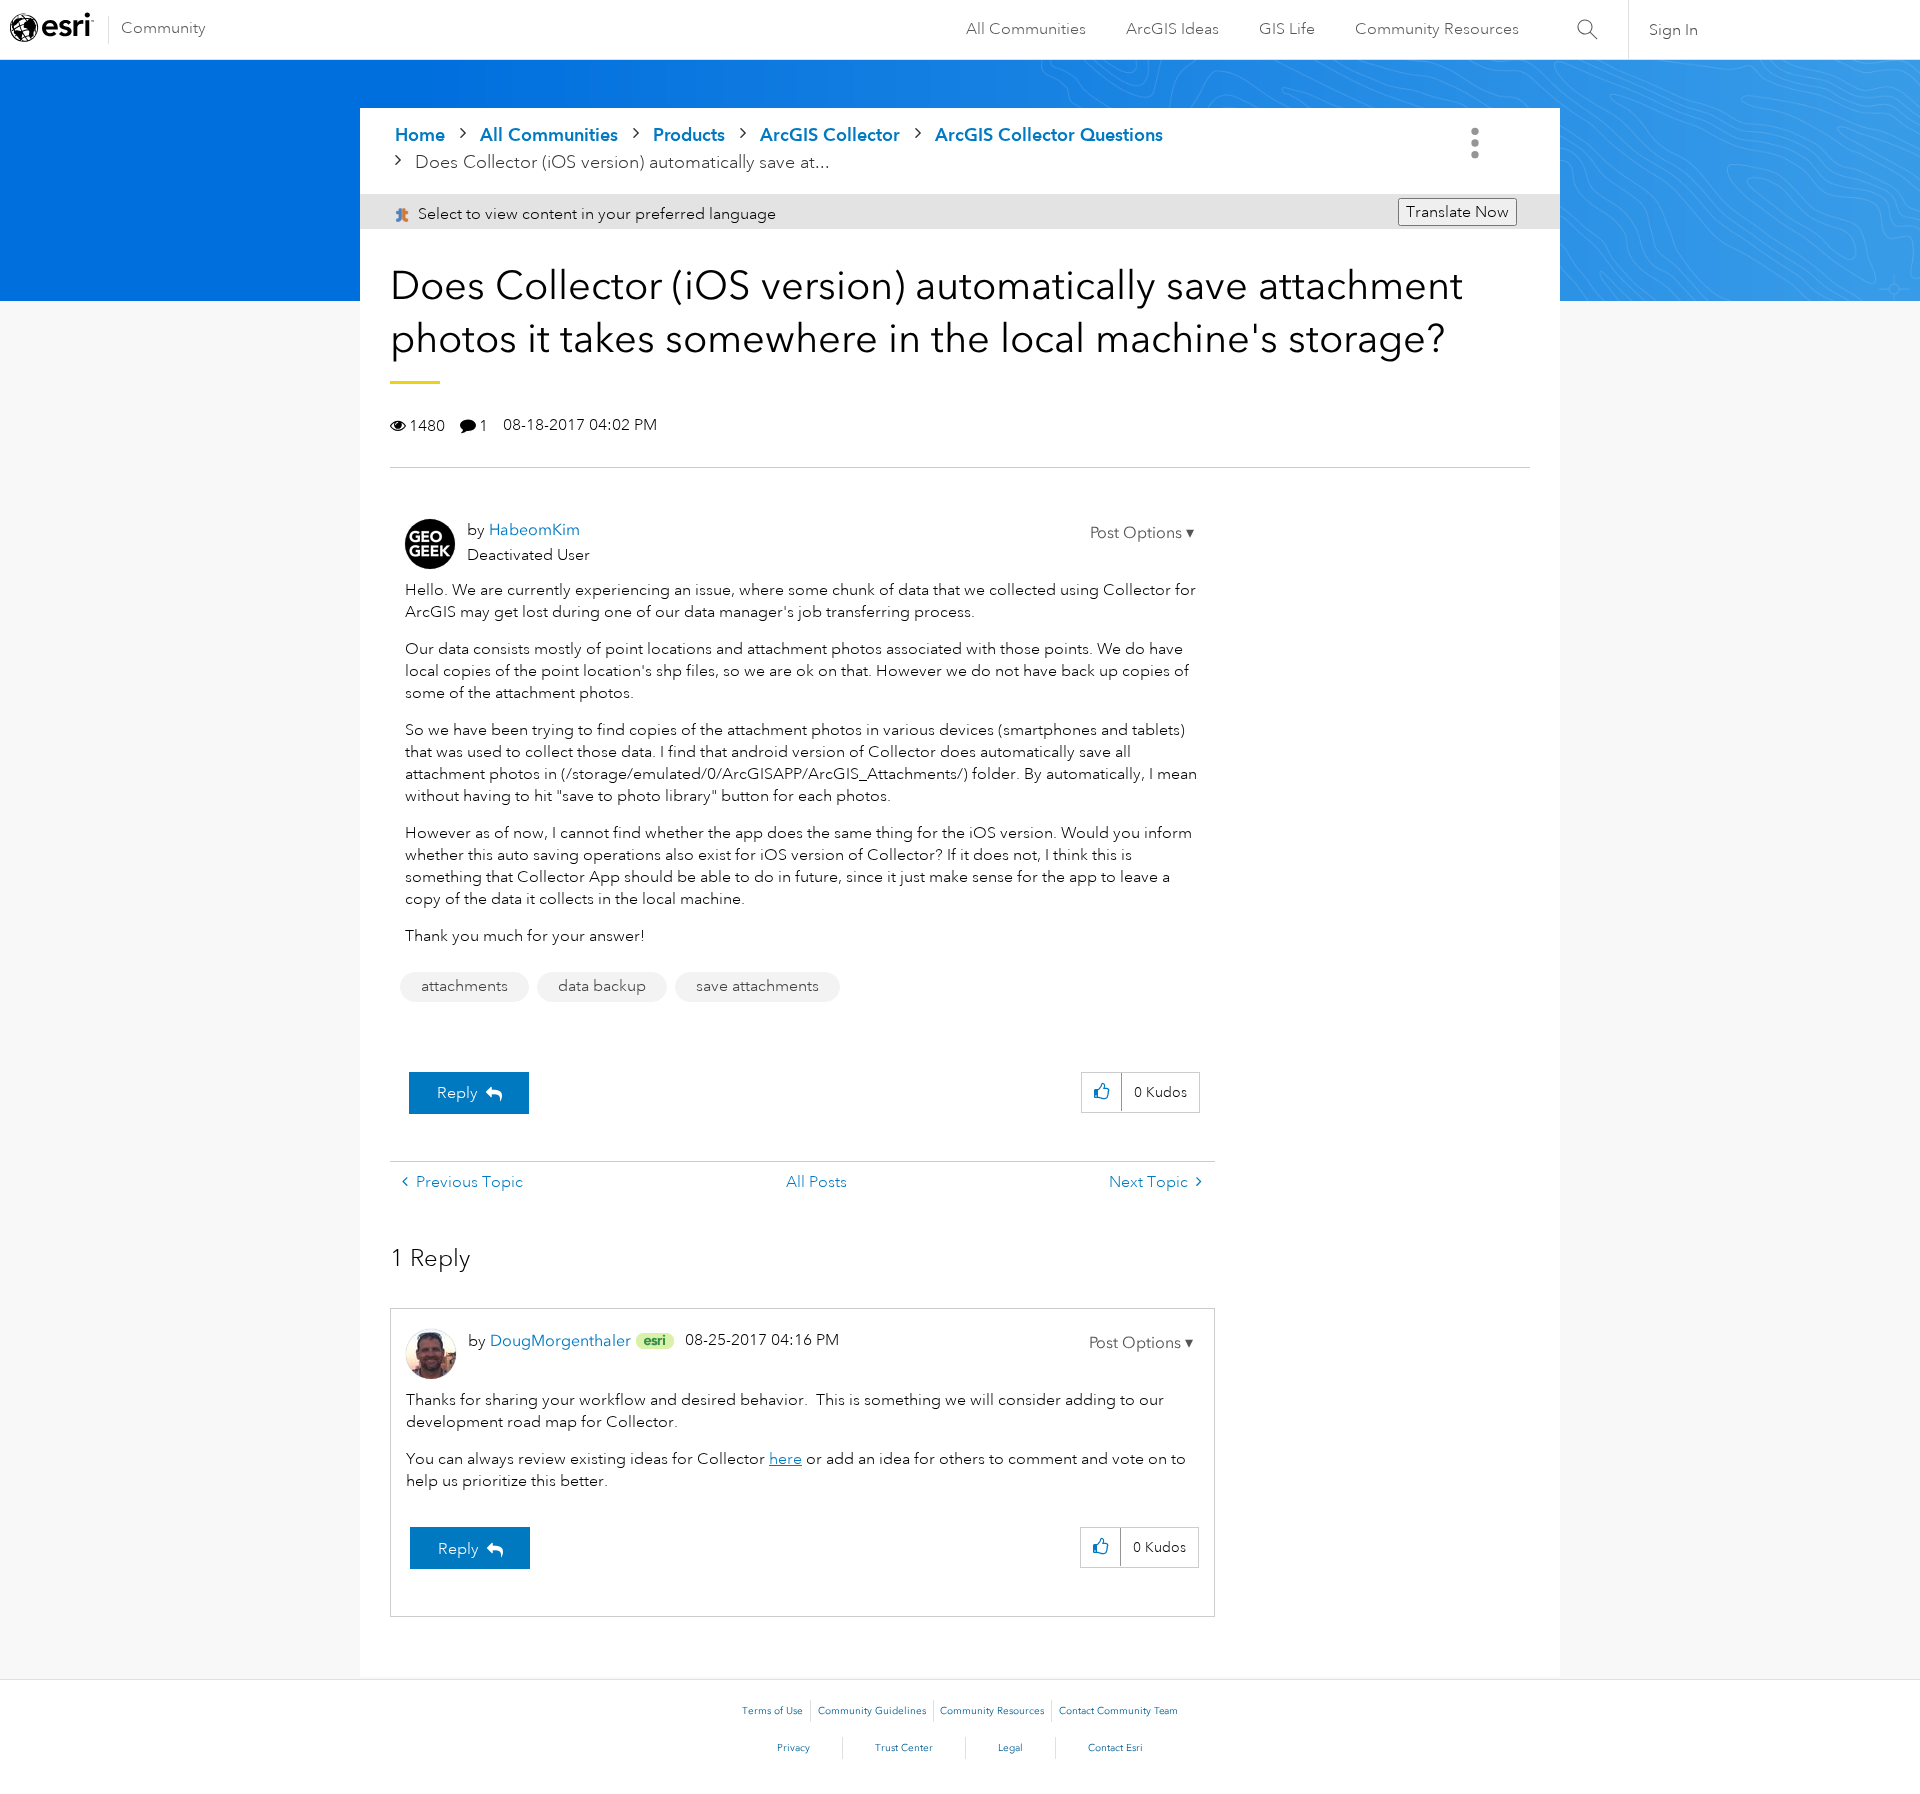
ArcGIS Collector (830, 134)
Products (689, 134)
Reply (457, 1093)
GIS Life (1287, 29)
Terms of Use (772, 1711)
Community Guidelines (872, 1711)
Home (420, 134)
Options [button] (1477, 143)
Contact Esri (1115, 1748)
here (785, 1459)
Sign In (1673, 30)
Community (163, 28)
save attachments (757, 986)
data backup (602, 986)
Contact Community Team (1118, 1711)
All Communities (1026, 29)
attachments (464, 986)
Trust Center (904, 1748)
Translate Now (1457, 212)
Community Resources (1437, 29)
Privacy (793, 1748)
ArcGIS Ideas (1172, 29)
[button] (1142, 533)
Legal (1010, 1748)
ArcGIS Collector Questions (1049, 134)
